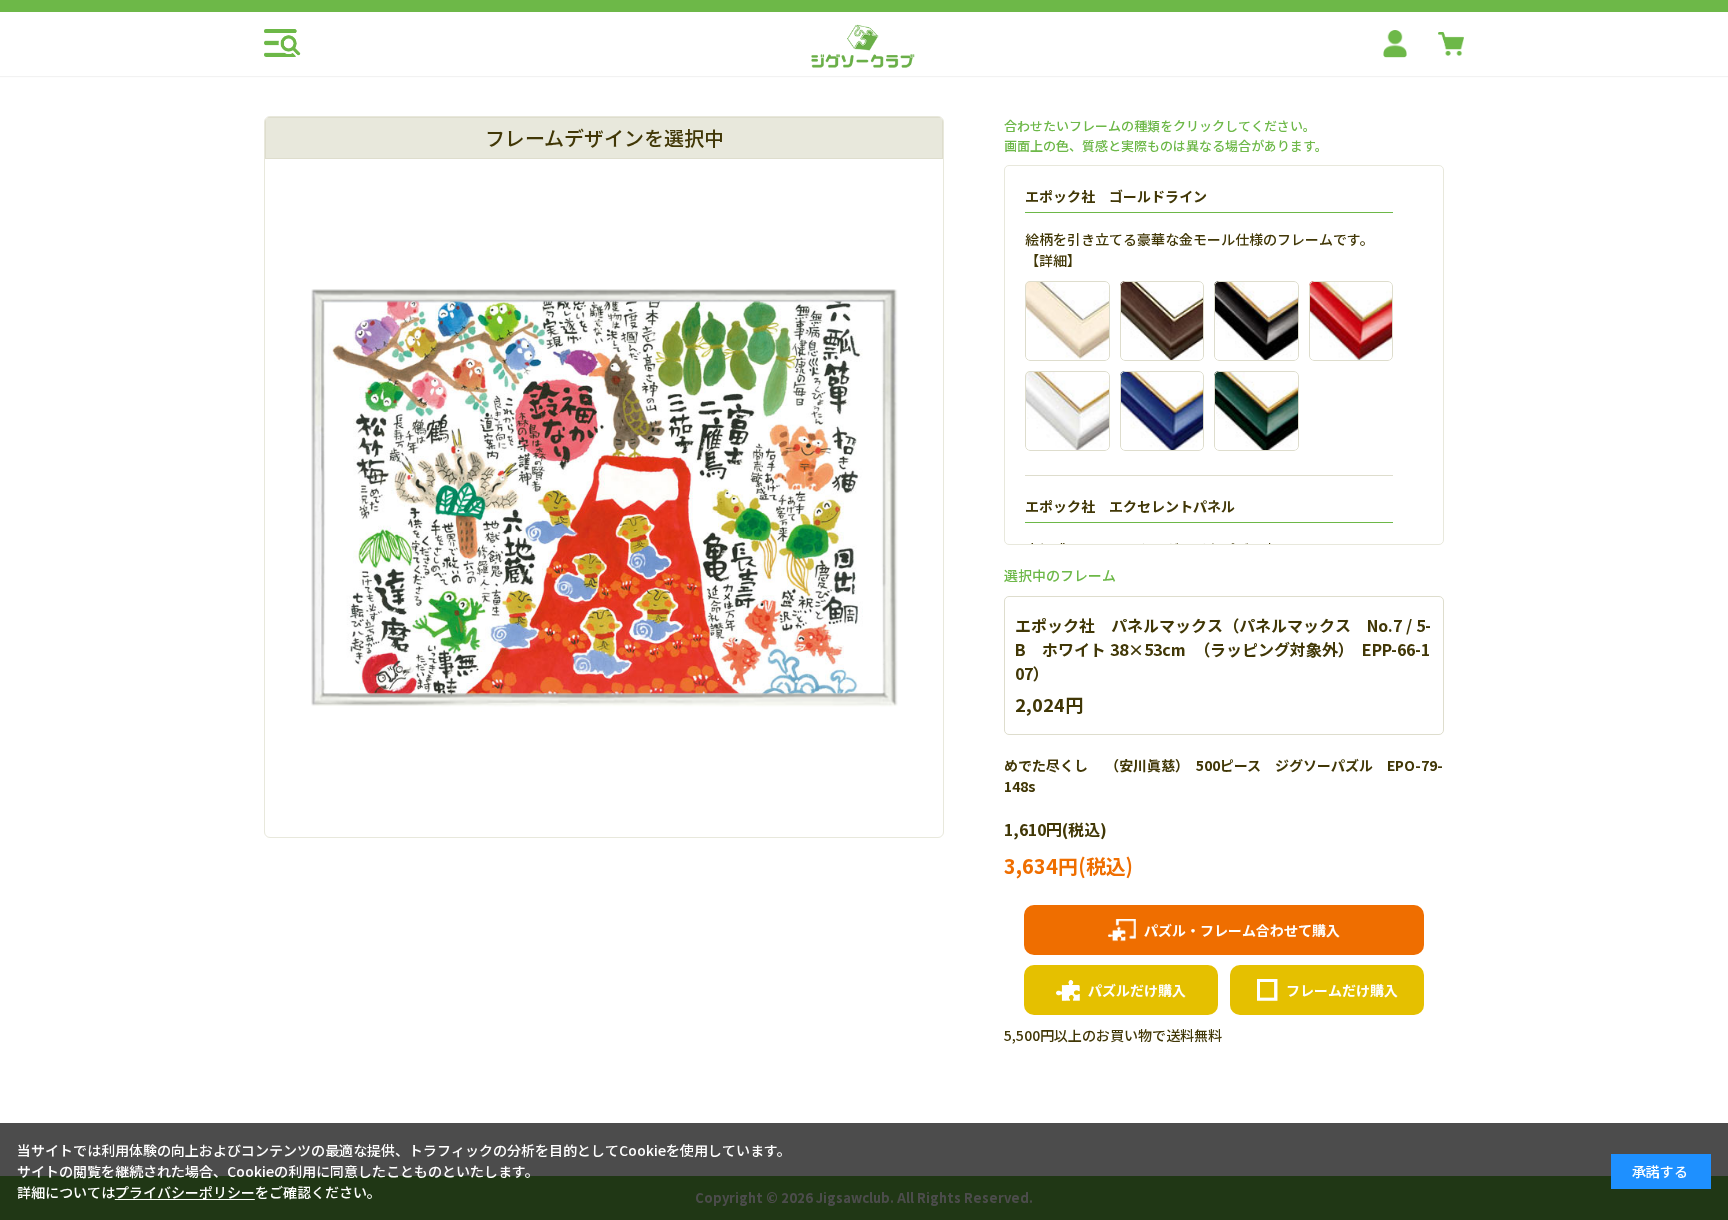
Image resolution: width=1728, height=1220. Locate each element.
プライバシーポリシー (185, 1192)
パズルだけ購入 (1137, 990)
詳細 (1053, 260)
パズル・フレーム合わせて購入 (1242, 930)
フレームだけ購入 (1342, 990)
